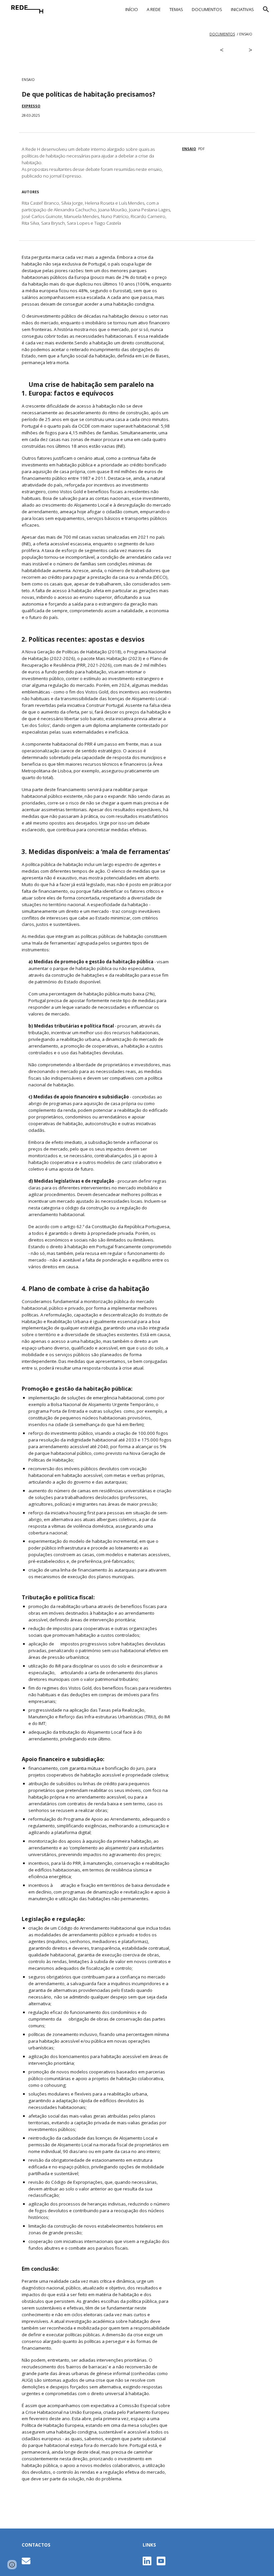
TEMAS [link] (176, 9)
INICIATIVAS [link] (242, 9)
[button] (266, 9)
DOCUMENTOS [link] (207, 9)
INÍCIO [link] (132, 9)
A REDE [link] (154, 9)
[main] (137, 34)
